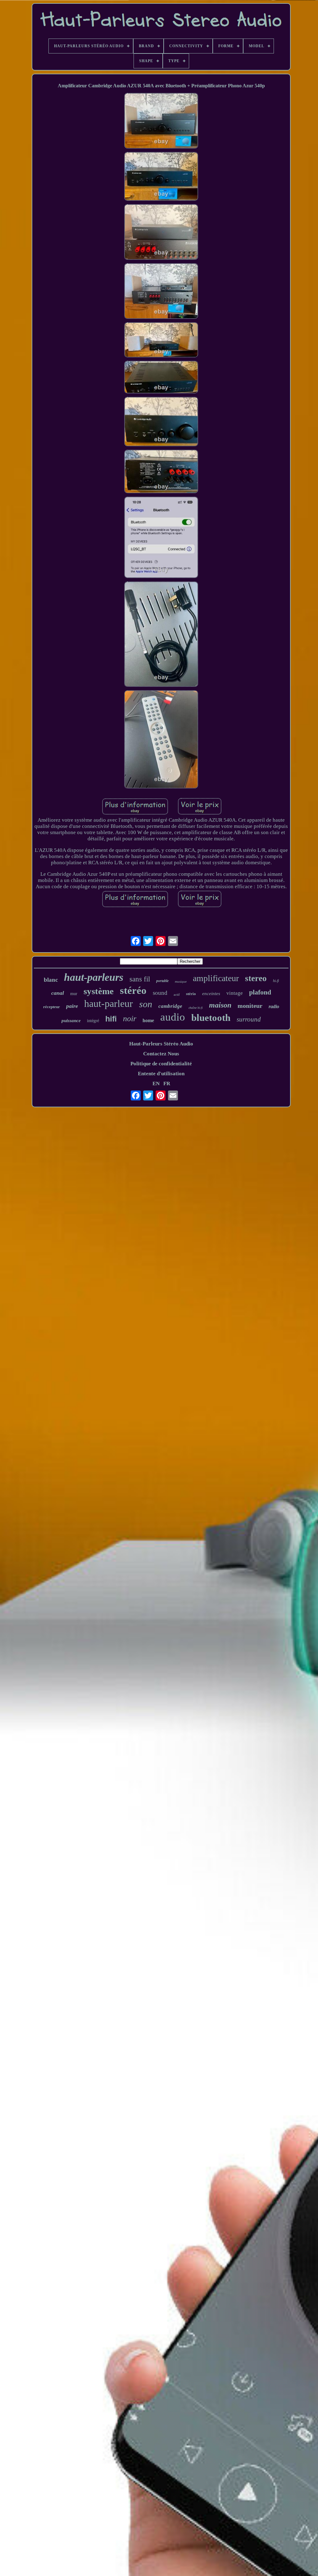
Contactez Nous (161, 1054)
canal (58, 993)
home (148, 1020)
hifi (111, 1019)
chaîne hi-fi (196, 1008)
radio (274, 1006)
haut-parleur (109, 1003)
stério (191, 994)
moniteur (250, 1006)
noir (130, 1019)
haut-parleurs (94, 977)
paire (72, 1006)
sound (160, 993)
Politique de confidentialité (161, 1064)
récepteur (52, 1007)
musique (181, 981)
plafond (260, 992)
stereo (256, 978)
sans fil (140, 979)
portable (162, 981)
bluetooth (211, 1018)
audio (173, 1017)
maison (220, 1005)
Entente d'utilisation (161, 1074)
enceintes (211, 994)
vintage (235, 993)
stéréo (133, 990)
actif (177, 994)
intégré (93, 1021)
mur (74, 994)
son (146, 1004)
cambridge (170, 1006)
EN (156, 1084)
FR (167, 1084)
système (99, 991)
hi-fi (276, 981)
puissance (71, 1021)
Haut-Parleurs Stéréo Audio (161, 1044)
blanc (51, 980)
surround (249, 1019)
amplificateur (216, 978)
